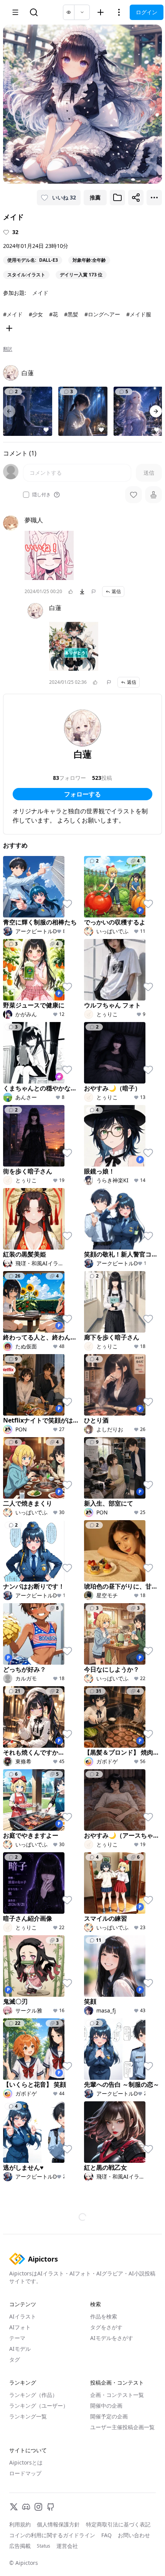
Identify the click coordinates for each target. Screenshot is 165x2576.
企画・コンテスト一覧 (117, 2395)
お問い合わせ (134, 2535)
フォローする (82, 794)
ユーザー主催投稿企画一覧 (122, 2427)
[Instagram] (38, 2507)
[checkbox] (26, 495)
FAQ (106, 2535)
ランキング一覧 (28, 2416)
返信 (116, 591)
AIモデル (20, 2349)
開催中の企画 (106, 2406)
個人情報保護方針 (58, 2524)
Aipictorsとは (26, 2462)
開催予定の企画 (109, 2416)
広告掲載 (20, 2546)
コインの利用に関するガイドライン (52, 2535)
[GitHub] (51, 2507)
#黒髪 (71, 314)
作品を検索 (104, 2316)
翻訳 (8, 349)
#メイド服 (139, 314)
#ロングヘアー (102, 314)
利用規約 (20, 2524)
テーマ (17, 2338)
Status (44, 2546)
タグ (15, 2359)
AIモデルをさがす (112, 2338)
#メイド (13, 314)
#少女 (36, 314)
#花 (54, 314)
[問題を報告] (94, 592)
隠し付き (41, 495)
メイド (40, 293)
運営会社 (67, 2546)
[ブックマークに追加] (117, 198)
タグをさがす (106, 2327)
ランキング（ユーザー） (39, 2406)
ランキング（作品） (33, 2395)
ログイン (147, 12)
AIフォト (20, 2327)
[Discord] (26, 2507)
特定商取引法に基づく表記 (118, 2524)
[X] (14, 2507)
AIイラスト (23, 2316)
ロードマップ (25, 2473)
